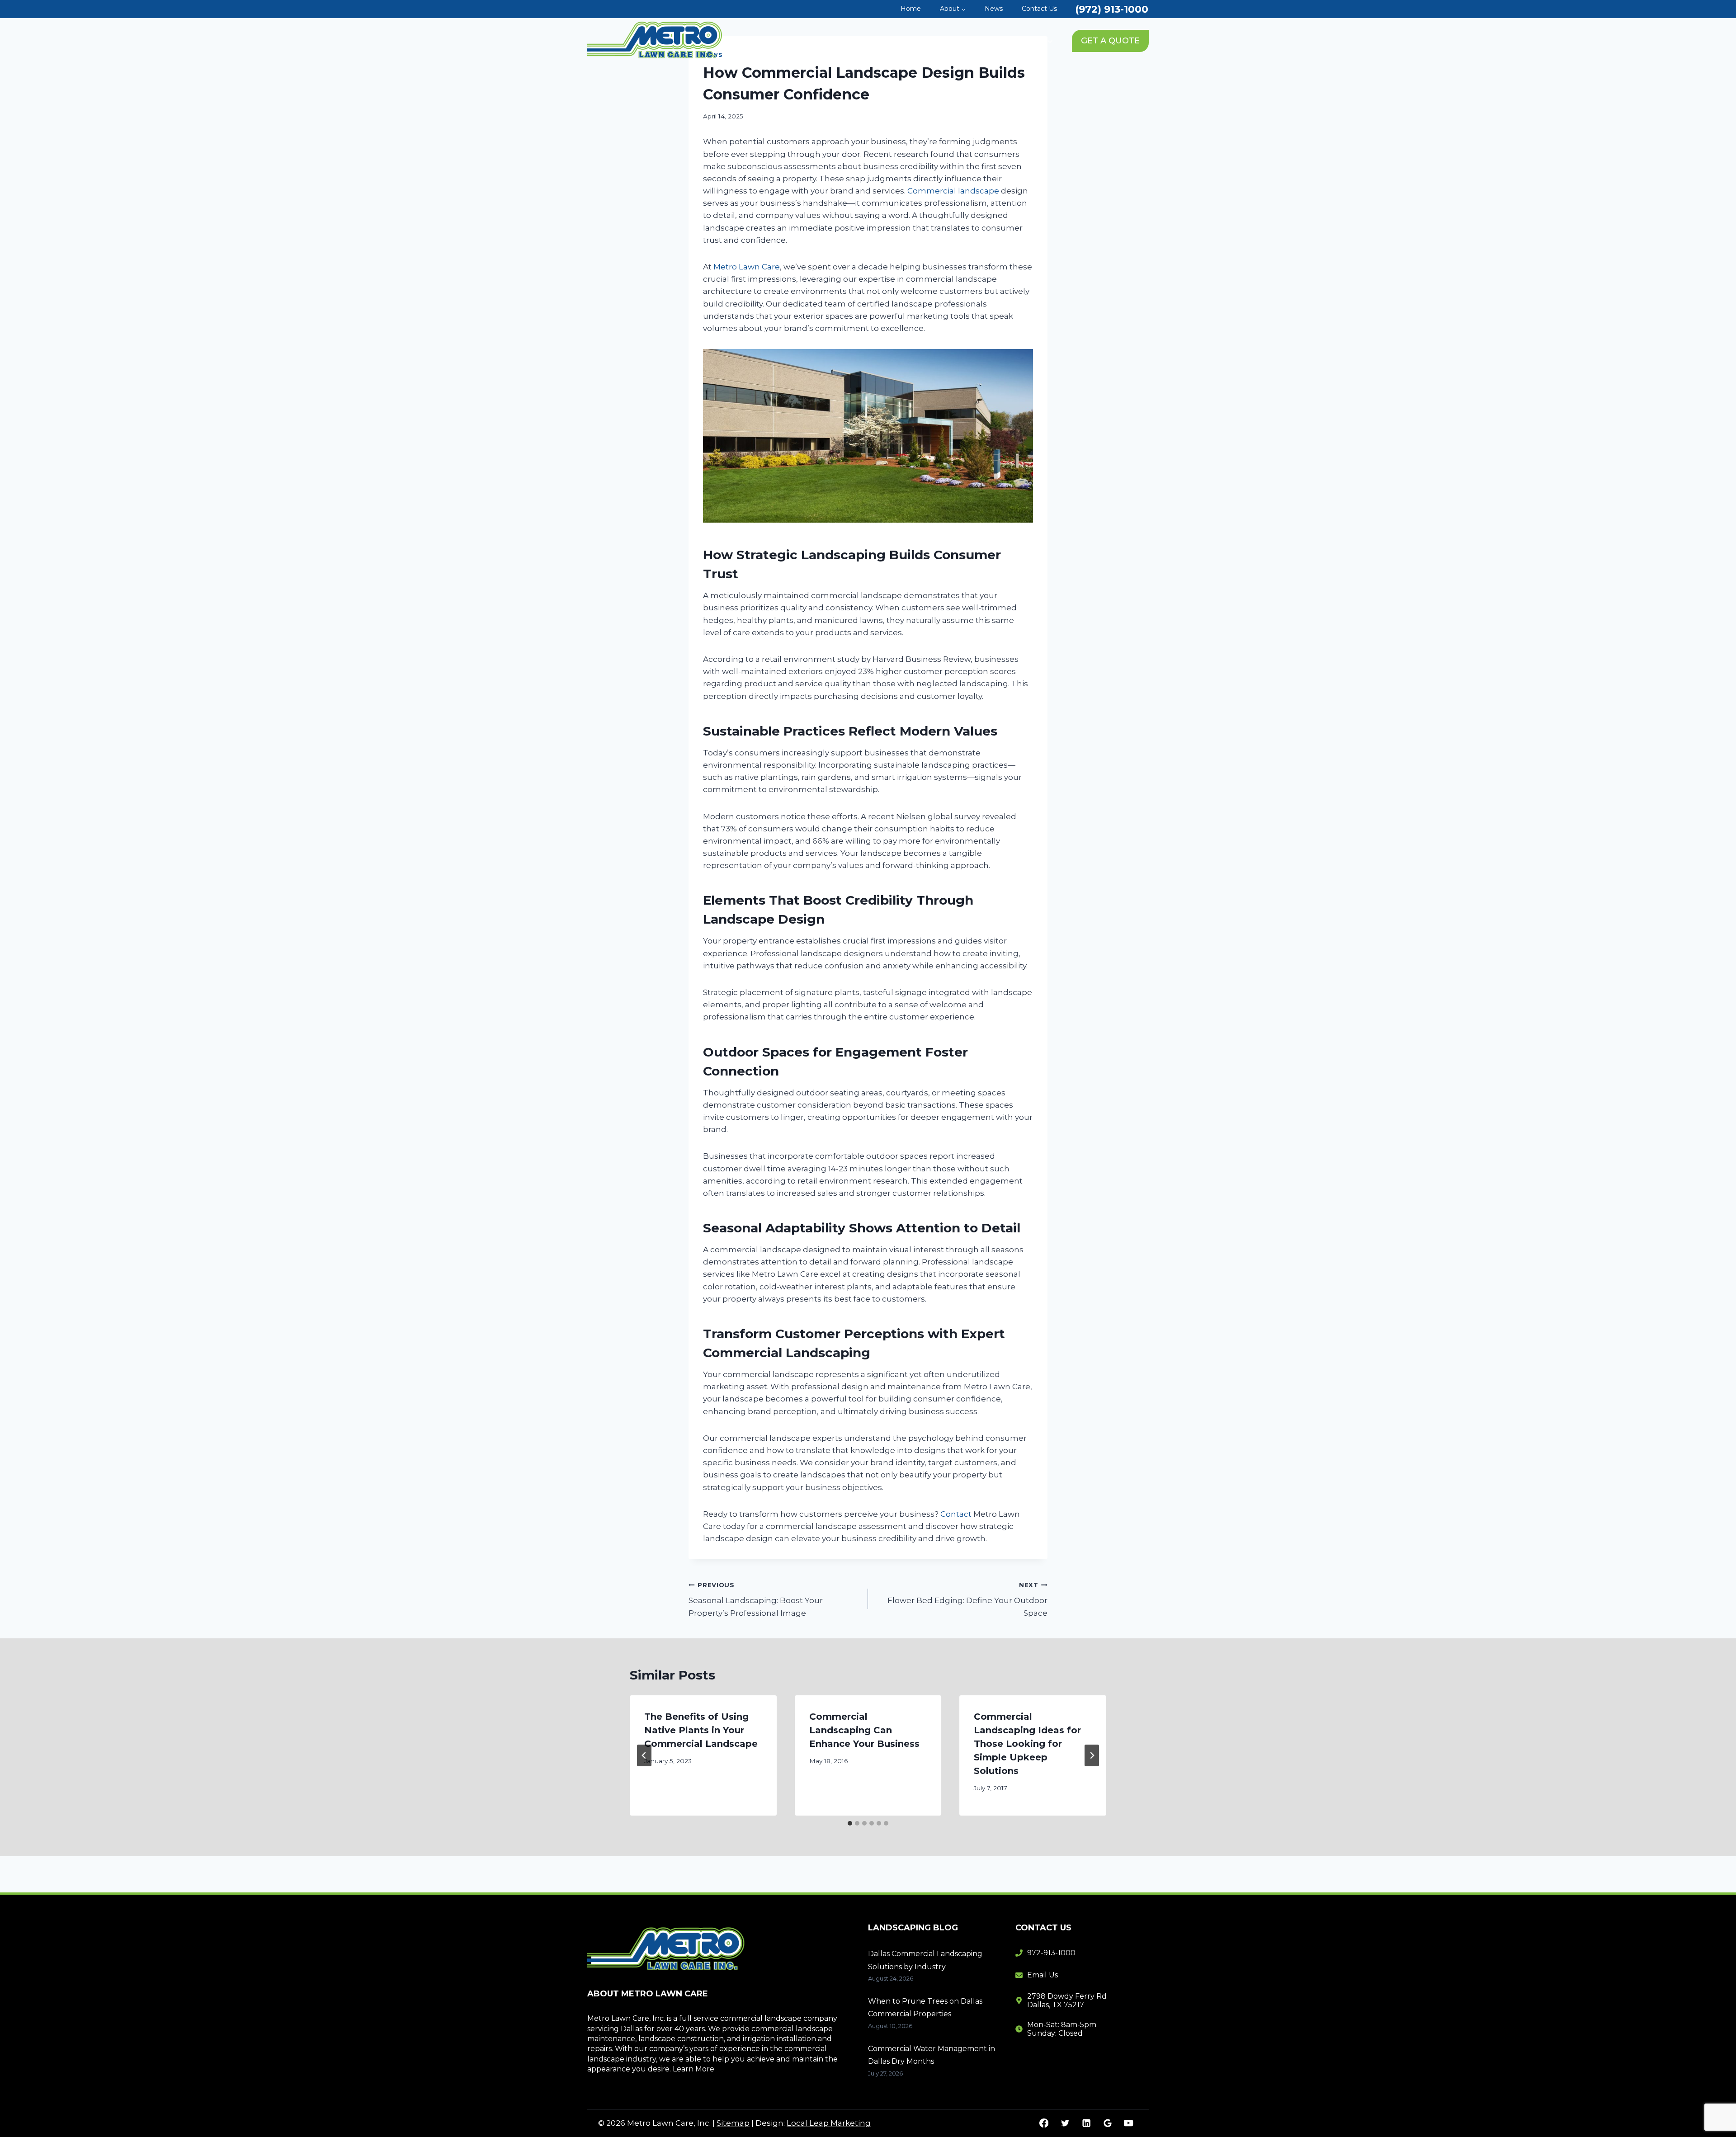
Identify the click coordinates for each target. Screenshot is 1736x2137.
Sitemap (733, 2123)
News (994, 9)
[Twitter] (1065, 2123)
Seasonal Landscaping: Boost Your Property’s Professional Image (756, 1599)
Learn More (693, 2069)
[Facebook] (1044, 2123)
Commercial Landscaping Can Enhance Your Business (864, 1730)
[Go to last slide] (644, 1755)
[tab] (850, 1823)
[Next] (1092, 1755)
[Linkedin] (1086, 2123)
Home (911, 9)
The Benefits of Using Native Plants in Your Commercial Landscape (701, 1730)
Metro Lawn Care (747, 267)
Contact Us (1039, 9)
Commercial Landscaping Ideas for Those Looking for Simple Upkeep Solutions (1027, 1744)
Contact (956, 1514)
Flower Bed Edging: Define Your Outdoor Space (967, 1599)
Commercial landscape (953, 191)
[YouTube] (1129, 2123)
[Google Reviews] (1107, 2123)
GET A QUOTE (1110, 41)
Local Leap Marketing (829, 2123)
